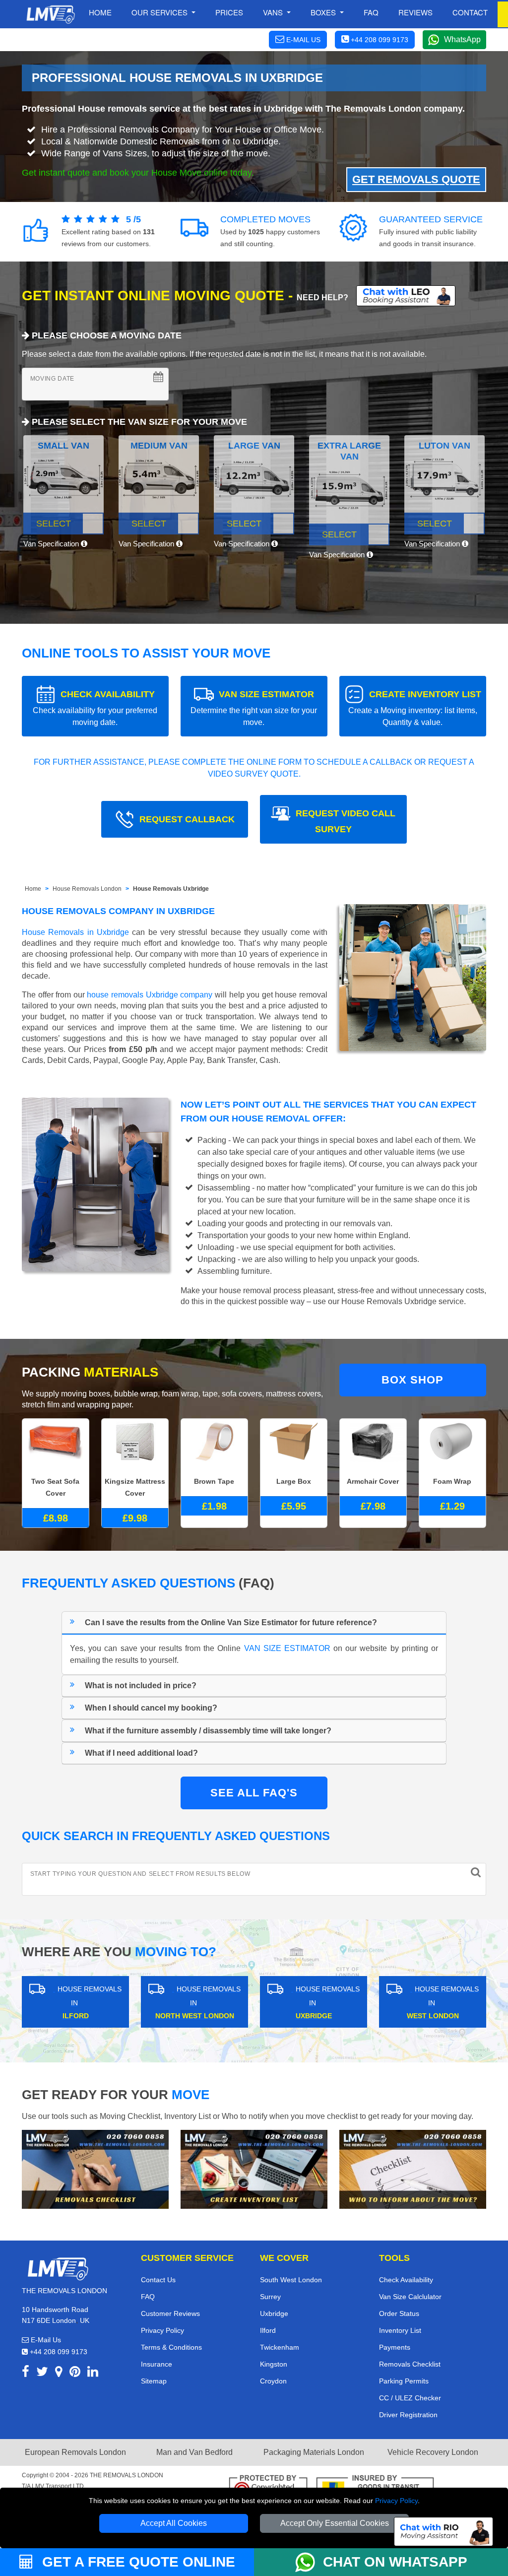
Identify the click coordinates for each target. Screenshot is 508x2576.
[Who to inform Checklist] (413, 2169)
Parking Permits (404, 2381)
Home (100, 12)
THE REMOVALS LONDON (127, 2475)
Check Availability (406, 2280)
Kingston (274, 2364)
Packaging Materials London (314, 2452)
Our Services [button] (160, 12)
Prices (229, 12)
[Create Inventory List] (254, 2169)
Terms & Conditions (171, 2347)
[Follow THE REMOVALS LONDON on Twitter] (42, 2373)
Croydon (273, 2381)
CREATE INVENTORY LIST (415, 708)
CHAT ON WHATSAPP (395, 2562)
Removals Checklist (410, 2364)
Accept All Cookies (174, 2523)
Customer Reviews (170, 2313)
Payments (395, 2347)
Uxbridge (274, 2313)
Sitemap (154, 2381)
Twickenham (280, 2347)
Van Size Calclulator (410, 2297)
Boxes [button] (324, 12)
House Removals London (87, 889)
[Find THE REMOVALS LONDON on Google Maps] (59, 2373)
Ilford (268, 2330)
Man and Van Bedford (194, 2452)
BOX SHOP (413, 1380)
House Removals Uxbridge (171, 889)
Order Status (399, 2313)
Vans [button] (274, 12)
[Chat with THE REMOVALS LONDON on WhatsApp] (309, 2562)
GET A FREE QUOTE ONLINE (137, 2562)
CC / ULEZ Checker (410, 2398)
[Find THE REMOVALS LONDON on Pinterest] (75, 2373)
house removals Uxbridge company (150, 995)
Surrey (270, 2297)
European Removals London (75, 2452)
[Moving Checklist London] (95, 2169)
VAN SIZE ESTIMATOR (254, 708)
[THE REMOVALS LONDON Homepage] (50, 14)
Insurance (157, 2364)
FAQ (148, 2297)
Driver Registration (408, 2415)
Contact (470, 12)
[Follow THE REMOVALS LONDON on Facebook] (26, 2373)
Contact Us (158, 2280)
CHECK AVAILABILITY (95, 708)
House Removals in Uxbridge (75, 932)
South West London (291, 2280)
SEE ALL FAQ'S (254, 1793)
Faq (371, 12)
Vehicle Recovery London (433, 2452)
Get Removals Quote (416, 179)
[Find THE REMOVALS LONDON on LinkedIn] (93, 2373)
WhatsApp (462, 39)
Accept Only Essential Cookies (335, 2523)
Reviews (415, 12)
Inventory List (400, 2330)
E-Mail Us (45, 2340)
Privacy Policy (396, 2501)
